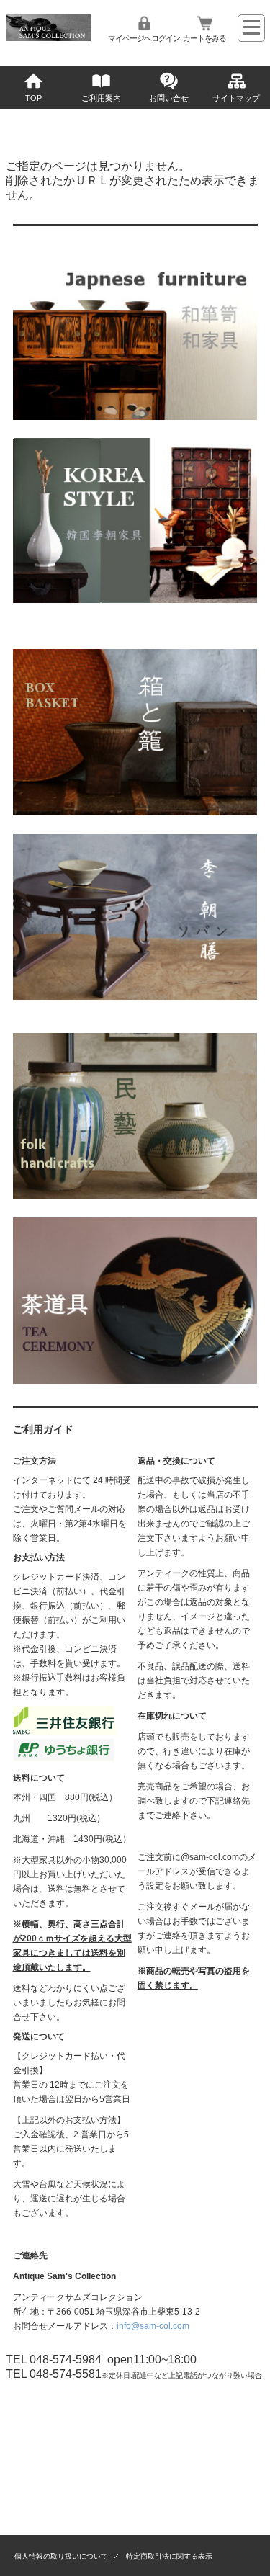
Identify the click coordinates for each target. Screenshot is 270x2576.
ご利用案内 (101, 98)
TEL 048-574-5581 (54, 2374)
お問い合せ (169, 98)
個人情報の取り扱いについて (61, 2556)
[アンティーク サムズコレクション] (49, 37)
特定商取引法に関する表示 (169, 2556)
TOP (33, 98)
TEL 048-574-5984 (54, 2360)
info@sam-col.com (153, 2326)
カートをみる (204, 38)
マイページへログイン (144, 38)
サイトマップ (236, 98)
